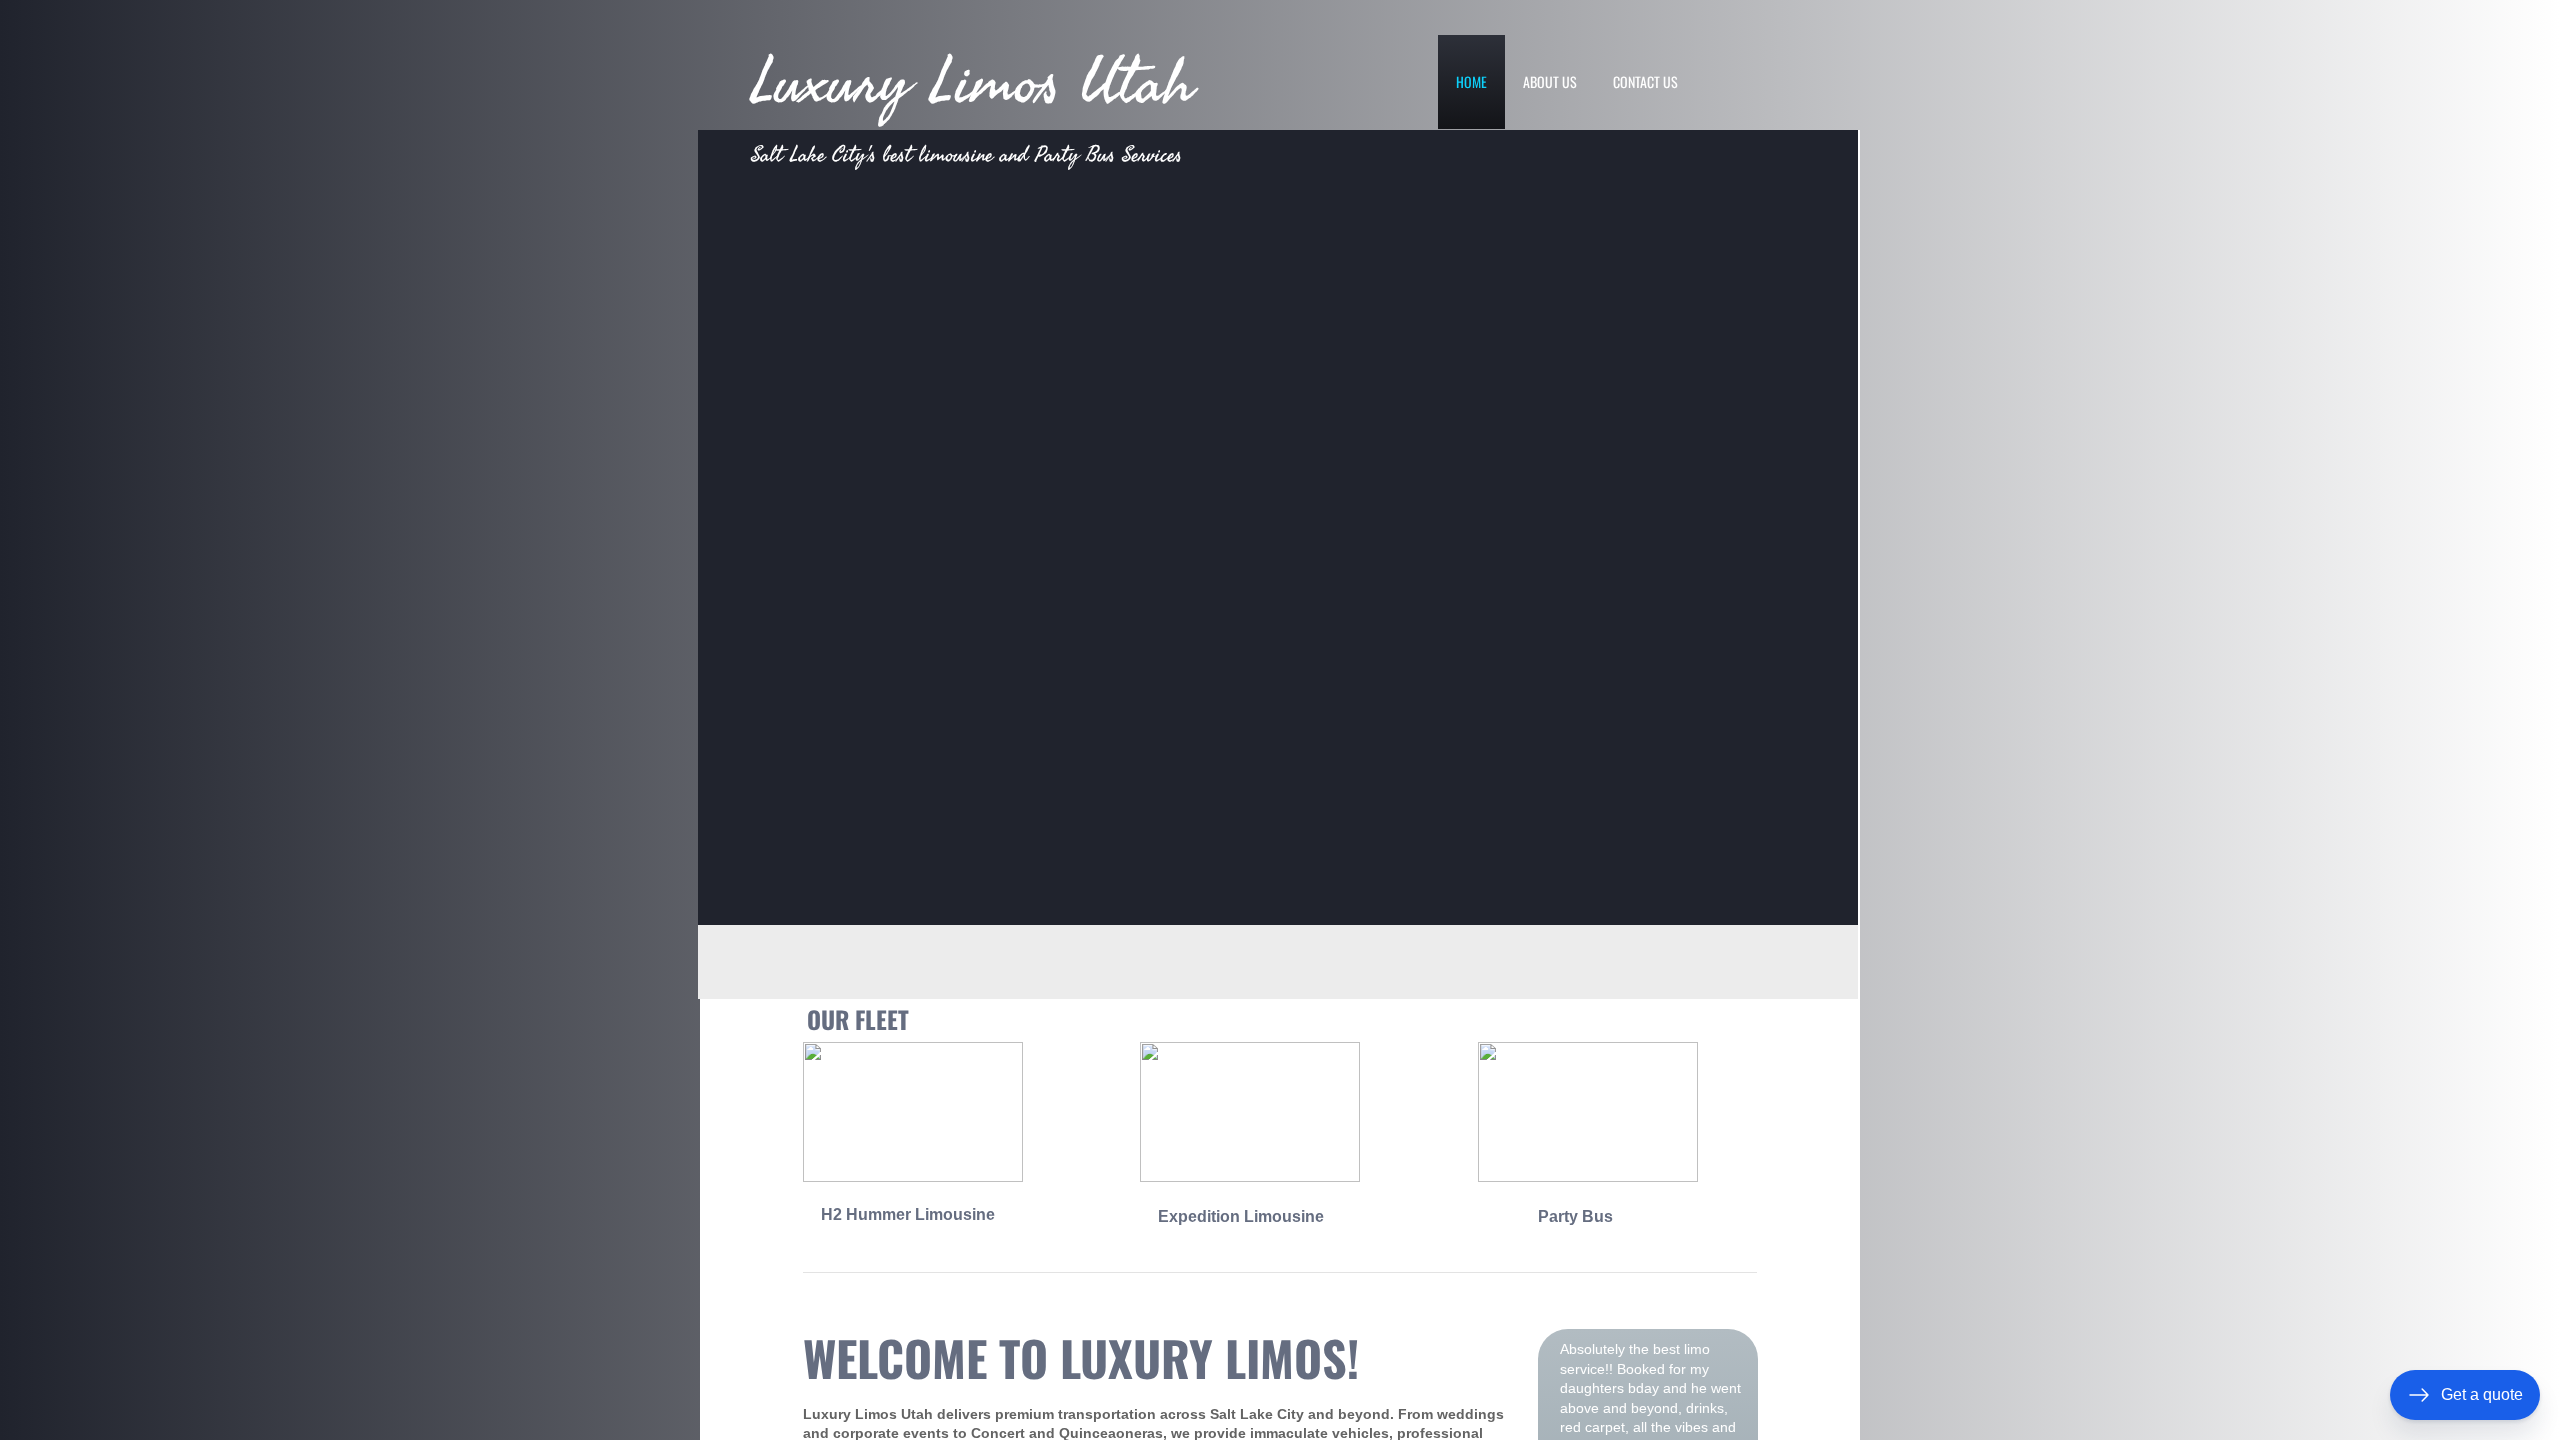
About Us (1550, 81)
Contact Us (1645, 81)
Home (1471, 81)
